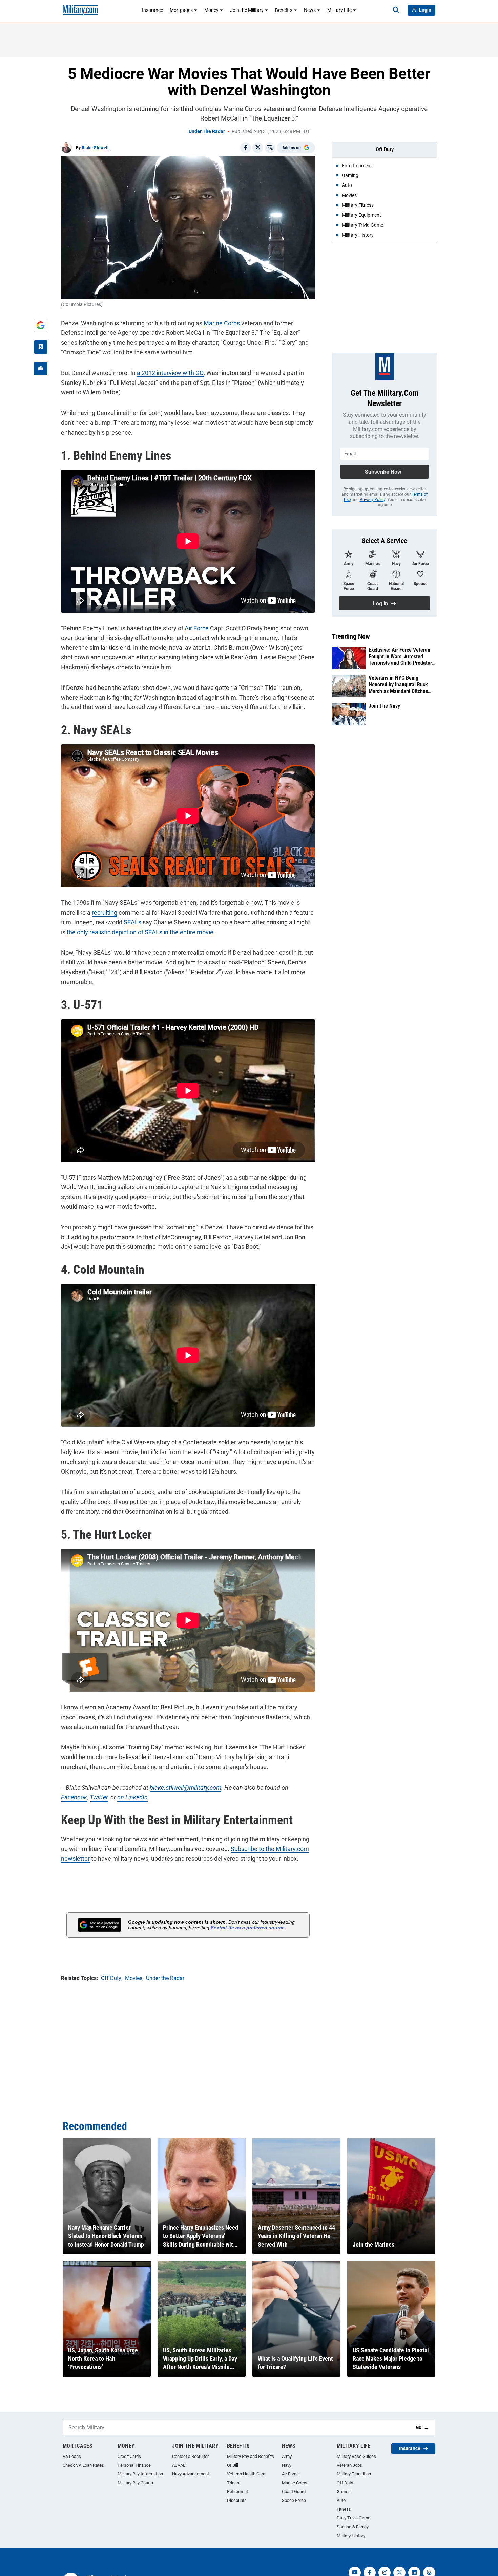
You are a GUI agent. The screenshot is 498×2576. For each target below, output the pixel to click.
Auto (341, 2500)
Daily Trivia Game (354, 2518)
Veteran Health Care (246, 2474)
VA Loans (72, 2456)
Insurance (152, 10)
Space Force (294, 2500)
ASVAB (179, 2465)
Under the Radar (207, 131)
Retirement (237, 2492)
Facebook (74, 1797)
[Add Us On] (41, 325)
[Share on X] (258, 148)
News (310, 10)
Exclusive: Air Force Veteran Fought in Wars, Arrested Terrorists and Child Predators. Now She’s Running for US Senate (402, 656)
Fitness (344, 2509)
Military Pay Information (140, 2474)
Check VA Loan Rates (83, 2465)
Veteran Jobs (349, 2465)
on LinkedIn (132, 1797)
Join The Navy (384, 706)
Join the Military (247, 10)
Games (344, 2492)
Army (287, 2456)
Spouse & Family (353, 2527)
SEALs (132, 922)
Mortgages (181, 10)
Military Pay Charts (135, 2483)
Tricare (234, 2483)
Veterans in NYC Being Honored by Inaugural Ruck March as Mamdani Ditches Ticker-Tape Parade (398, 684)
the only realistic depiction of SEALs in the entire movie (140, 932)
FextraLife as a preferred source (248, 1928)
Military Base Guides (356, 2456)
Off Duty (345, 2483)
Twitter (99, 1797)
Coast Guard (294, 2492)
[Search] (396, 10)
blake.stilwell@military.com (185, 1787)
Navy (287, 2465)
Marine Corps (222, 323)
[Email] (270, 148)
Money (211, 10)
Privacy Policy (372, 500)
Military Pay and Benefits (251, 2456)
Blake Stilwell (95, 148)
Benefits (284, 10)
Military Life (339, 10)
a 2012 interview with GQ (170, 373)
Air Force (197, 628)
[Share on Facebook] (246, 148)
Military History (351, 2536)
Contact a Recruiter (190, 2456)
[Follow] (41, 347)
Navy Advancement (191, 2474)
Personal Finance (134, 2465)
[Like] (41, 369)
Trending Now (351, 636)
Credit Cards (129, 2456)
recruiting (105, 912)
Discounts (237, 2500)
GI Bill (233, 2465)
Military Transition (354, 2474)
